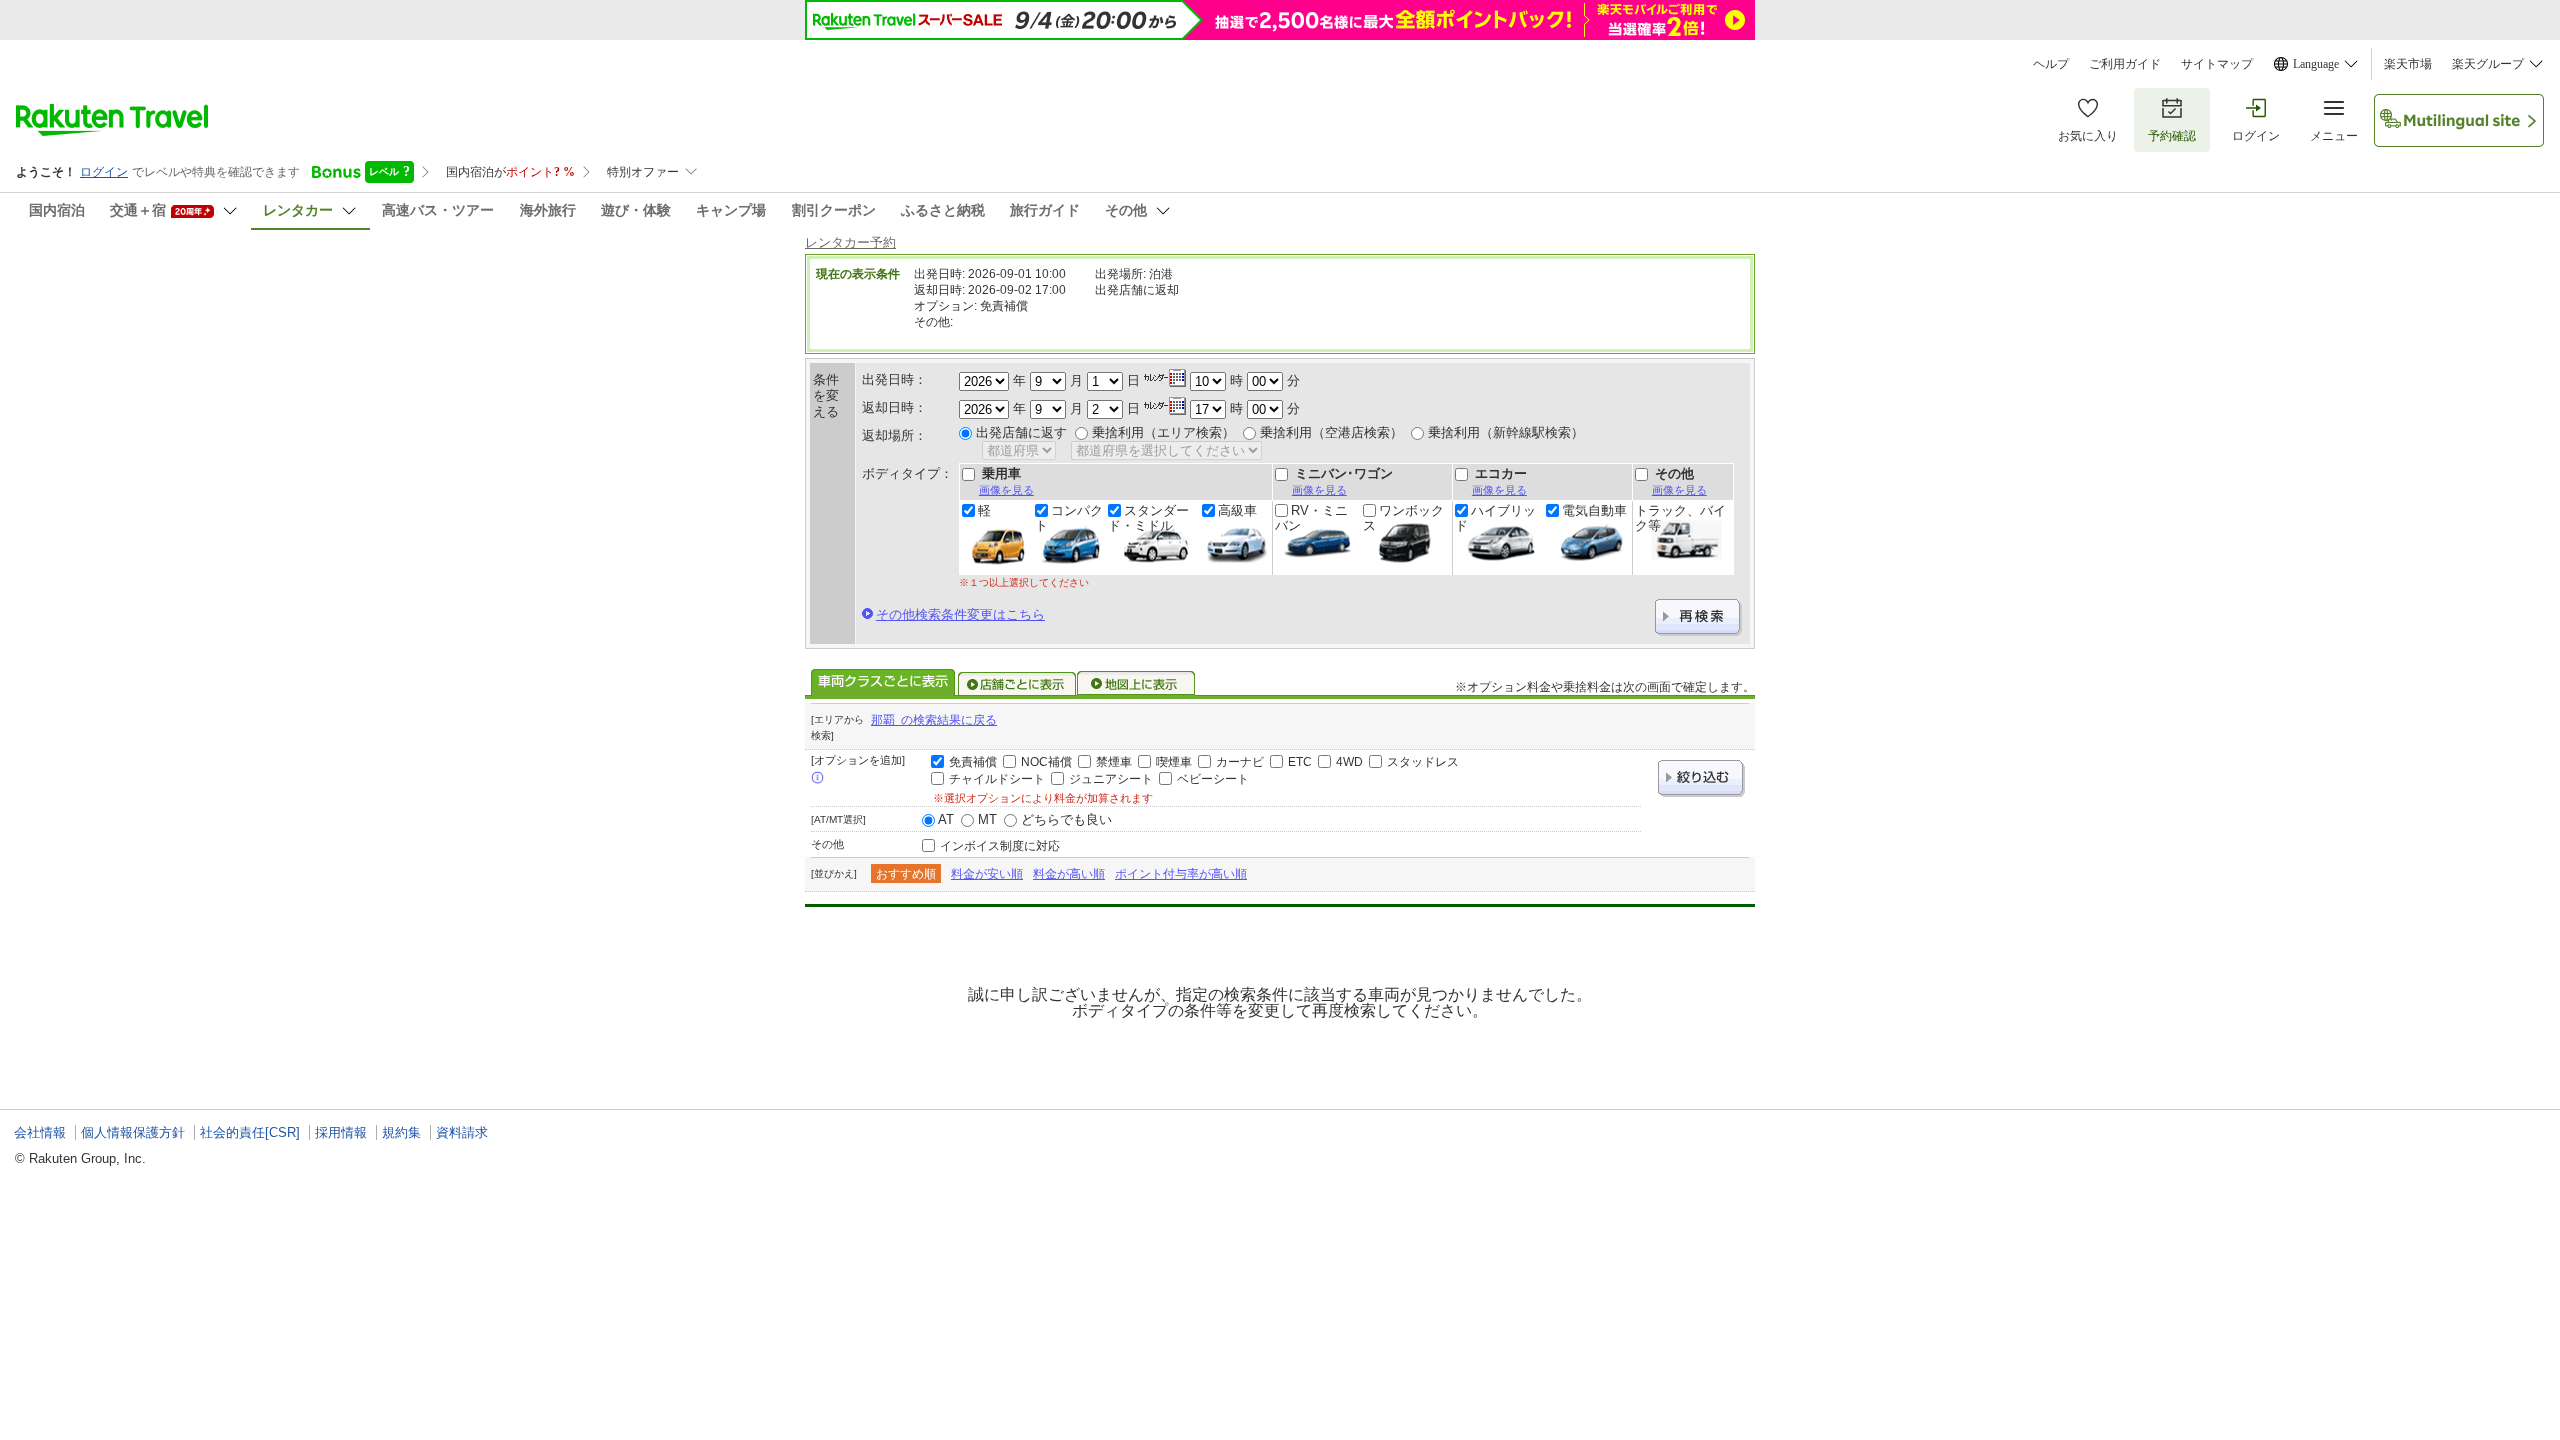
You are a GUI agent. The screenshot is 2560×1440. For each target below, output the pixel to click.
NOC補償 (1046, 762)
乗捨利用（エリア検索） (1163, 432)
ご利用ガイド (2125, 64)
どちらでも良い (1066, 819)
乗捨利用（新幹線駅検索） (1506, 432)
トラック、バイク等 (1680, 518)
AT (946, 819)
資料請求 (462, 1132)
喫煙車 (1174, 762)
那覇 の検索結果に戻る (934, 720)
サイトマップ (2217, 64)
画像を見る (1006, 490)
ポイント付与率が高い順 (1181, 874)
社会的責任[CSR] (250, 1132)
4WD (1349, 762)
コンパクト (1069, 518)
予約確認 (2172, 136)
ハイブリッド (1495, 518)
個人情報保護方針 (133, 1132)
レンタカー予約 (850, 242)
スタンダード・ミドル (1148, 518)
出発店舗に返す (1021, 432)
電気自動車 (1594, 511)
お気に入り (2088, 136)
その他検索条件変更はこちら (960, 614)
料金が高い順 (1069, 874)
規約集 (401, 1132)
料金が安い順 (987, 874)
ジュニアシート (1111, 779)
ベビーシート (1213, 779)
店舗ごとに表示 (1017, 684)
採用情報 (341, 1132)
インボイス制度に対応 (1000, 846)
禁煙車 (1114, 762)
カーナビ (1240, 762)
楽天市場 (2408, 64)
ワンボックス (1403, 518)
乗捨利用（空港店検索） (1331, 432)
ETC (1300, 762)
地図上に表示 (1137, 684)
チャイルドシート (997, 779)
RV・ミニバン (1311, 518)
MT (987, 819)
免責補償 (973, 762)
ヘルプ (2051, 64)
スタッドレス (1423, 762)
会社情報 (40, 1132)
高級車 (1237, 511)
